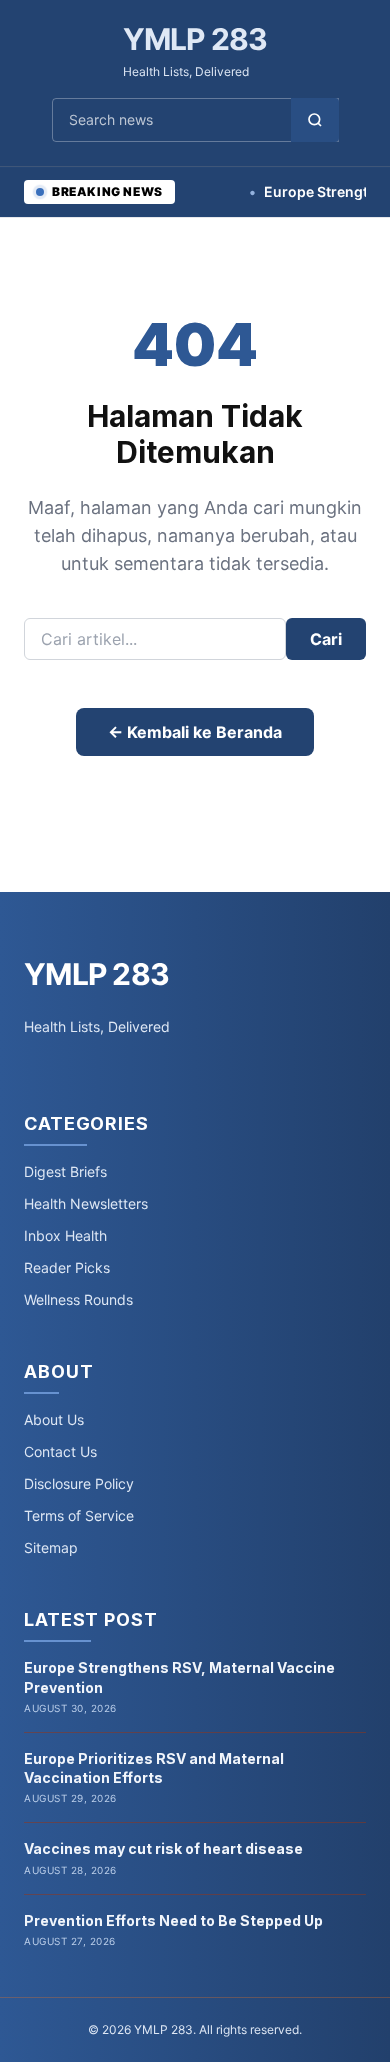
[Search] (315, 120)
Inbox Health (65, 1235)
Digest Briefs (65, 1171)
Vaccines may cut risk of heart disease (163, 1848)
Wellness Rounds (78, 1299)
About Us (54, 1419)
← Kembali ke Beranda (195, 732)
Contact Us (60, 1451)
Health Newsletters (86, 1203)
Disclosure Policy (79, 1483)
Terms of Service (79, 1515)
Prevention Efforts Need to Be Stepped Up (173, 1920)
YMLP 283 (195, 39)
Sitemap (51, 1547)
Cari (326, 639)
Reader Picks (67, 1267)
